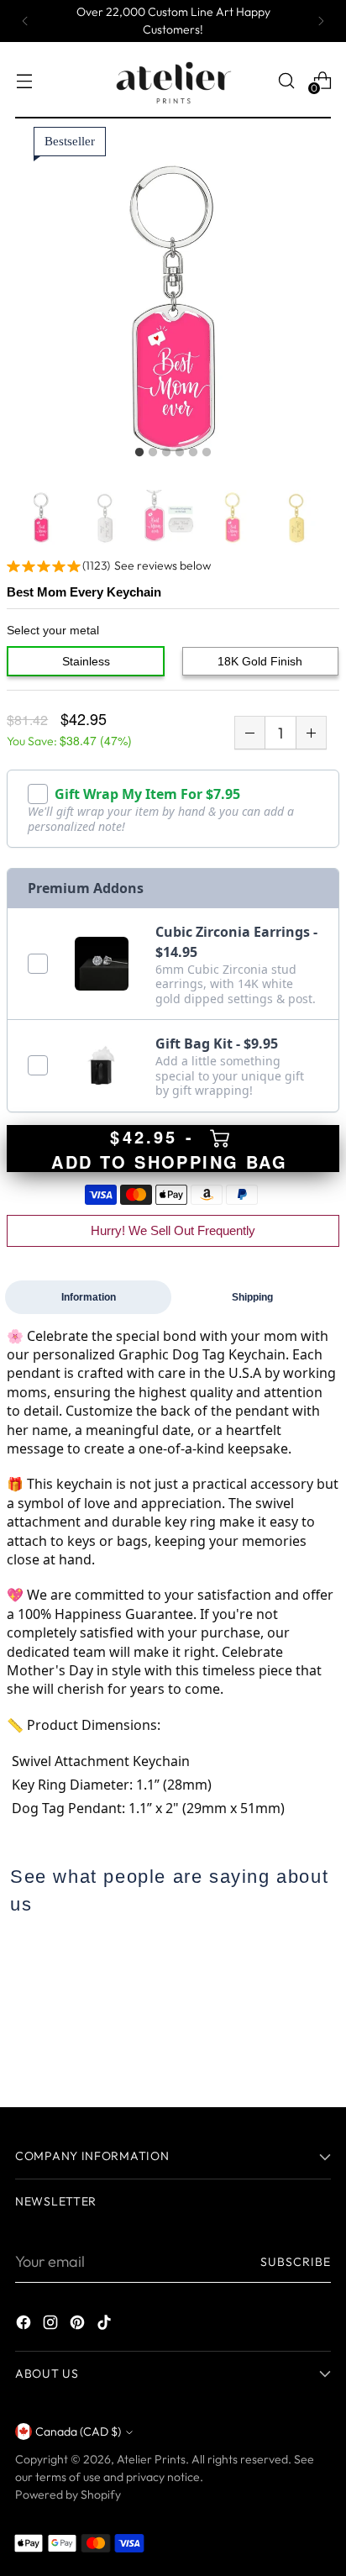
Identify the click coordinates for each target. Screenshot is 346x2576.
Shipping (252, 1297)
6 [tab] (207, 453)
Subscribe (296, 2262)
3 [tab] (166, 453)
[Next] (321, 21)
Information (89, 1297)
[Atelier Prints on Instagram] (52, 2325)
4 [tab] (180, 453)
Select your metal (53, 630)
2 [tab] (153, 453)
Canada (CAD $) (78, 2431)
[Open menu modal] (24, 80)
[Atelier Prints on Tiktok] (106, 2325)
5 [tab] (193, 453)
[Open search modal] (286, 80)
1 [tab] (139, 453)
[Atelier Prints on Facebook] (25, 2325)
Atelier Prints (151, 2459)
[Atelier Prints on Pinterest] (79, 2325)
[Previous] (25, 21)
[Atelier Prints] (173, 80)
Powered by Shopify (68, 2495)
